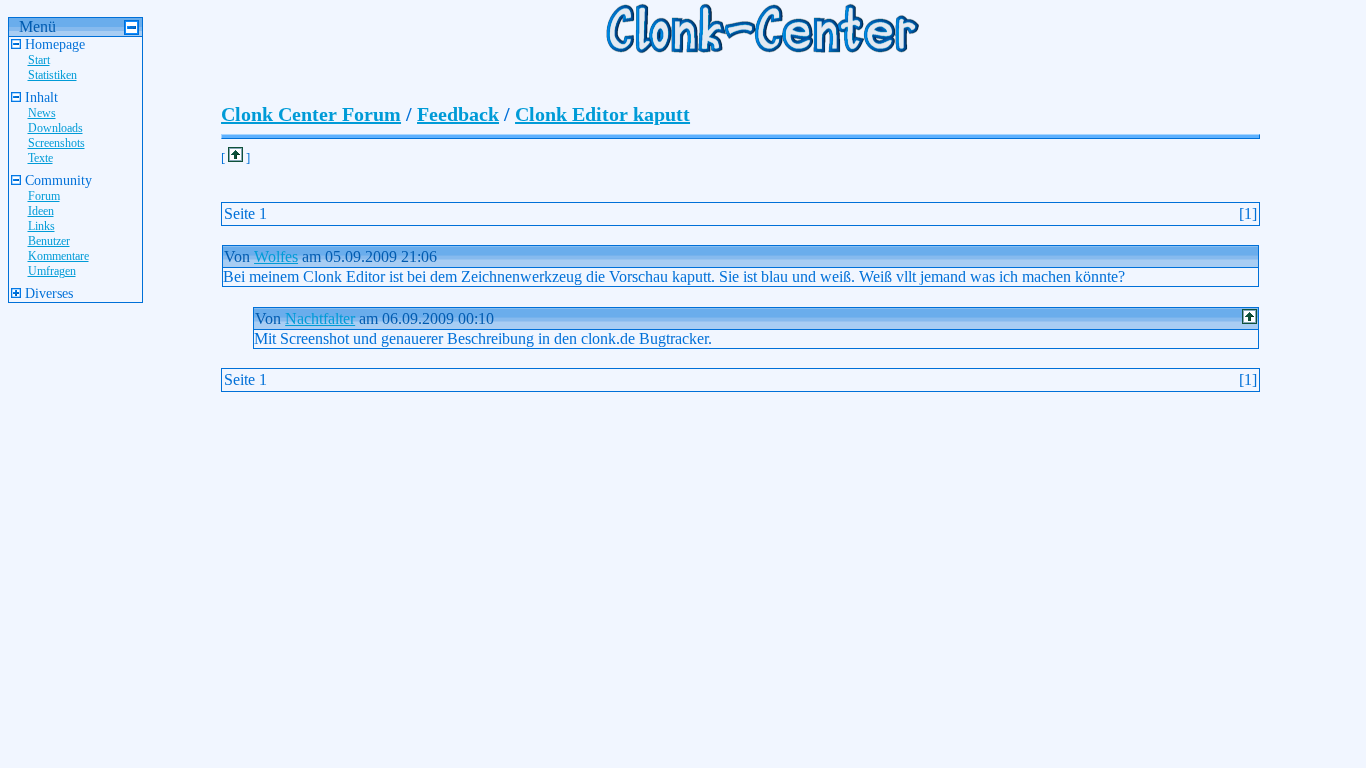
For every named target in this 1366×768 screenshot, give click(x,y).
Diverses (47, 293)
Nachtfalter (320, 318)
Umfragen (52, 271)
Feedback (458, 114)
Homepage (53, 44)
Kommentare (58, 256)
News (42, 113)
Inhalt (39, 97)
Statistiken (52, 75)
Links (41, 226)
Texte (40, 158)
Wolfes (276, 256)
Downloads (55, 128)
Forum (44, 196)
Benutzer (49, 241)
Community (56, 180)
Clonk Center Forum (311, 114)
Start (39, 60)
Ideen (41, 211)
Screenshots (56, 143)
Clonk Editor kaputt (602, 114)
